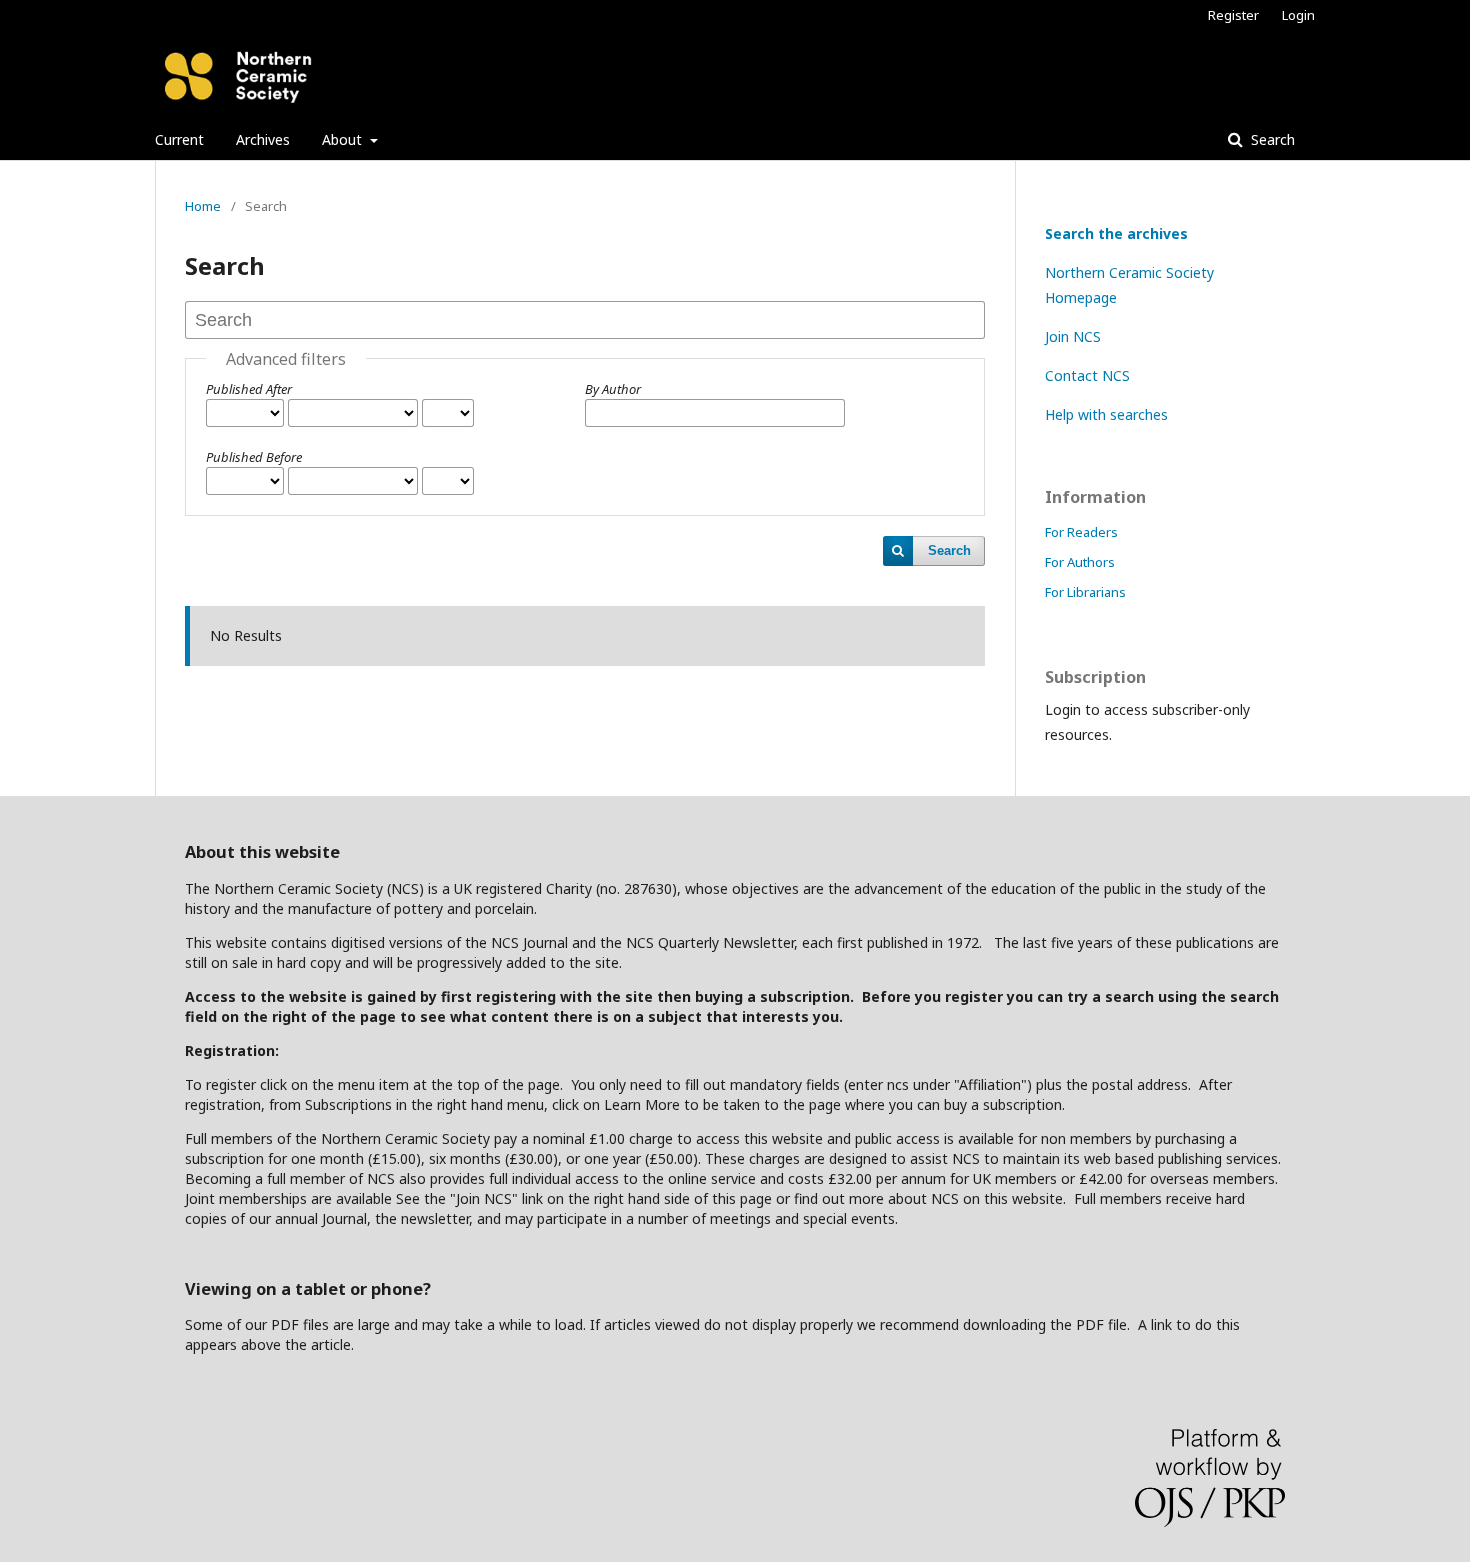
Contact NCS (1087, 375)
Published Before (254, 457)
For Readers (1081, 532)
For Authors (1080, 562)
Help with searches (1106, 414)
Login (1298, 15)
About (344, 139)
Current (179, 139)
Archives (263, 139)
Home (203, 206)
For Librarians (1085, 592)
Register (1233, 15)
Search (1271, 139)
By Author (613, 389)
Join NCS (1073, 336)
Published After (249, 389)
